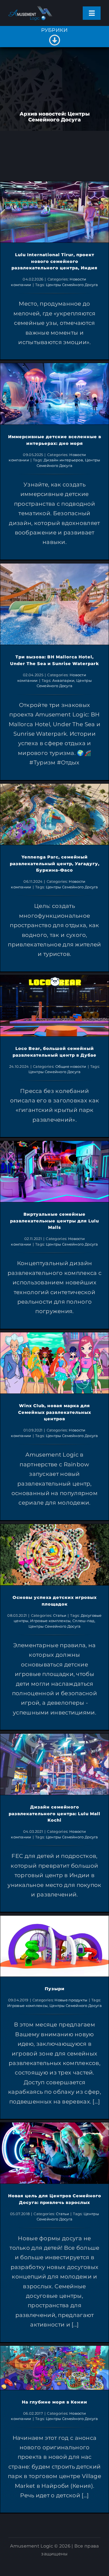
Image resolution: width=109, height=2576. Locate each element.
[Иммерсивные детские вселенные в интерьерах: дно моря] (54, 394)
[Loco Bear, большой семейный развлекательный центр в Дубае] (54, 1006)
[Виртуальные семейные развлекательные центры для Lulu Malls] (54, 1171)
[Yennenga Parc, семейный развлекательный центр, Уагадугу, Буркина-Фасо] (54, 814)
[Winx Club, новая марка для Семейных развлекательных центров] (54, 1363)
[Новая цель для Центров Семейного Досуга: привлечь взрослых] (54, 2153)
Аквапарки (63, 680)
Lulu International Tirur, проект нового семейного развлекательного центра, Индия (54, 262)
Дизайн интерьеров (63, 460)
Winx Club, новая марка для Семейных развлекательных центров (55, 1412)
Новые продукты (71, 2000)
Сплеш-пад (83, 1621)
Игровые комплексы (50, 1621)
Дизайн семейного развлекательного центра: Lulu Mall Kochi (54, 1814)
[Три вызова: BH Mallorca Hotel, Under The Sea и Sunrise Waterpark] (54, 604)
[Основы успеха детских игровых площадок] (54, 1555)
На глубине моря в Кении (54, 2402)
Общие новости (71, 1066)
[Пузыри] (54, 1946)
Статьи (60, 1615)
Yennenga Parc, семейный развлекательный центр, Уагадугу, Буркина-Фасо (55, 864)
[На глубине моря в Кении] (54, 2368)
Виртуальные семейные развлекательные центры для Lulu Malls (54, 1221)
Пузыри (55, 1989)
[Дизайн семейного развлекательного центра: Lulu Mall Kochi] (54, 1764)
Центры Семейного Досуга (72, 285)
